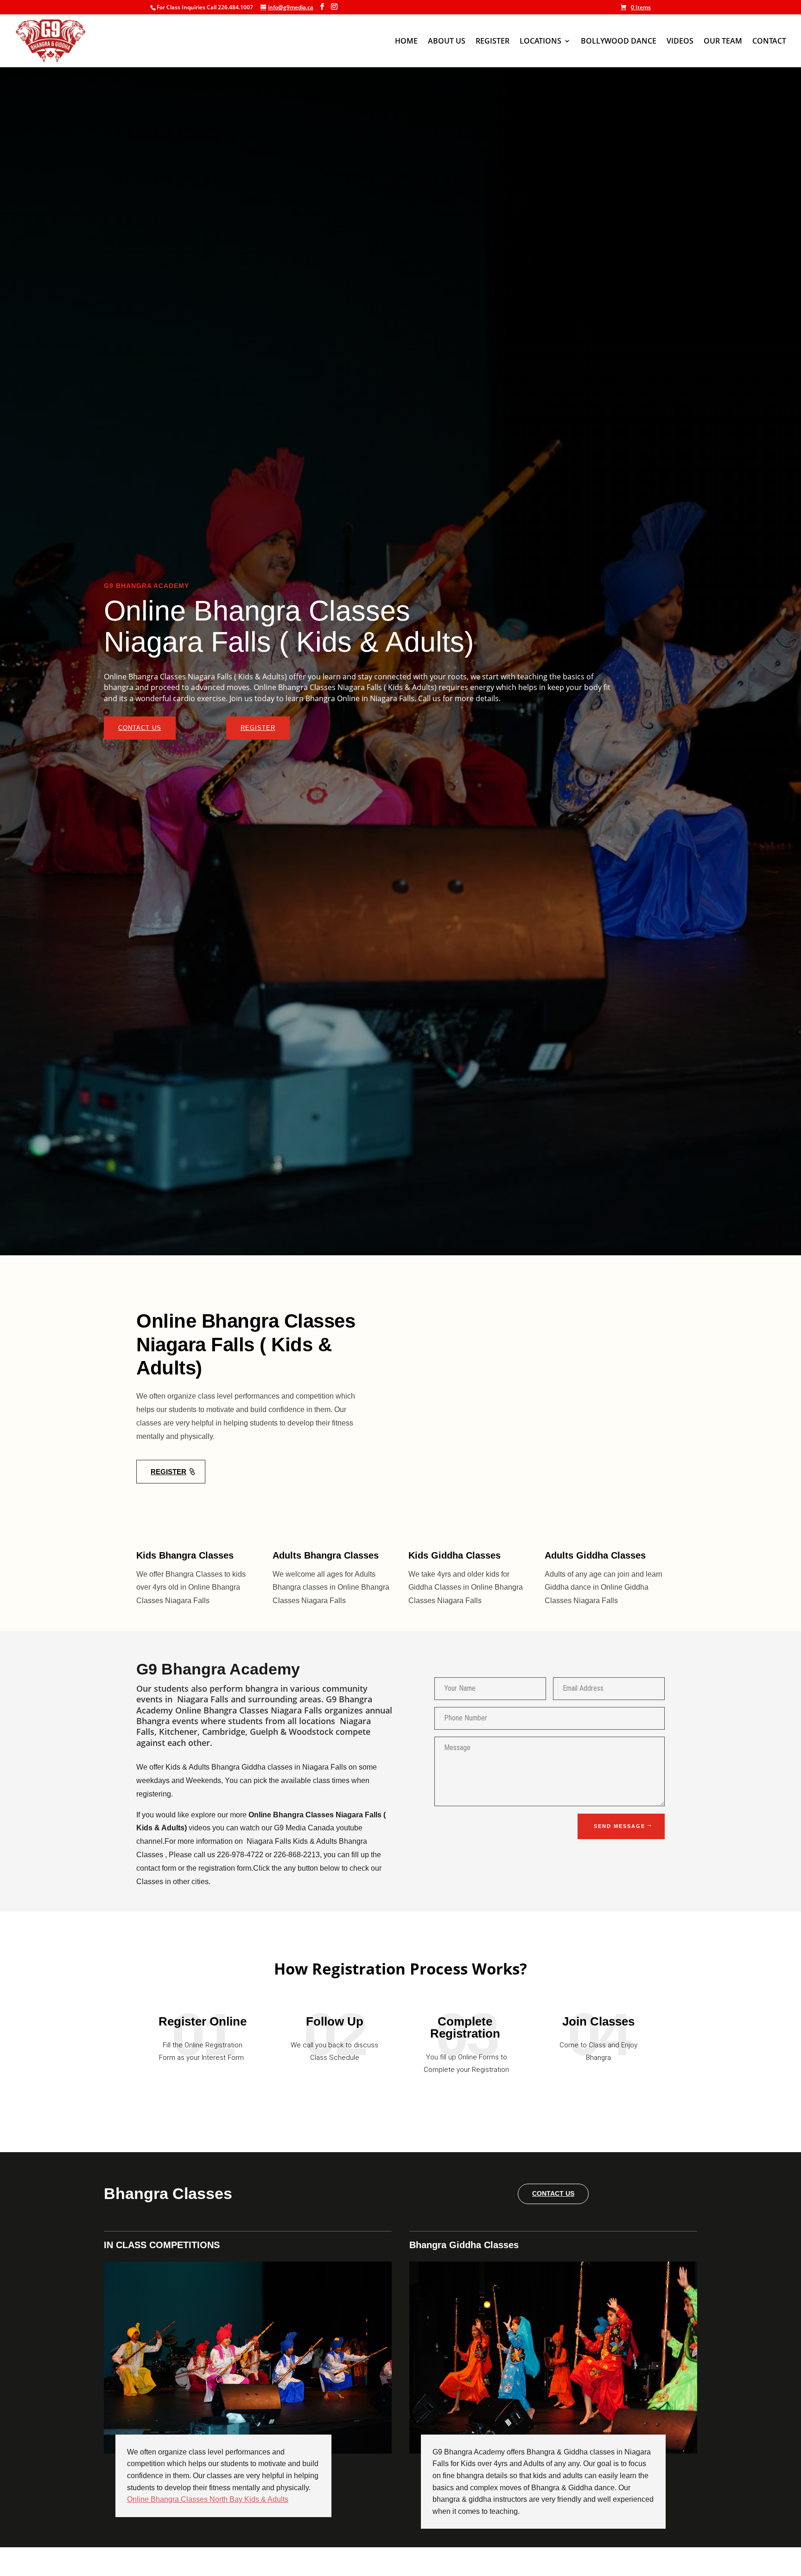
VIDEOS (680, 42)
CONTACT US (140, 728)
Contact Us (553, 2193)
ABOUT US (447, 42)
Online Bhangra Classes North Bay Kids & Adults (208, 2499)
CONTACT (769, 42)
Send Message (620, 1826)
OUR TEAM (723, 42)
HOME (406, 42)
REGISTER (493, 42)
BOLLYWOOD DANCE (619, 42)
